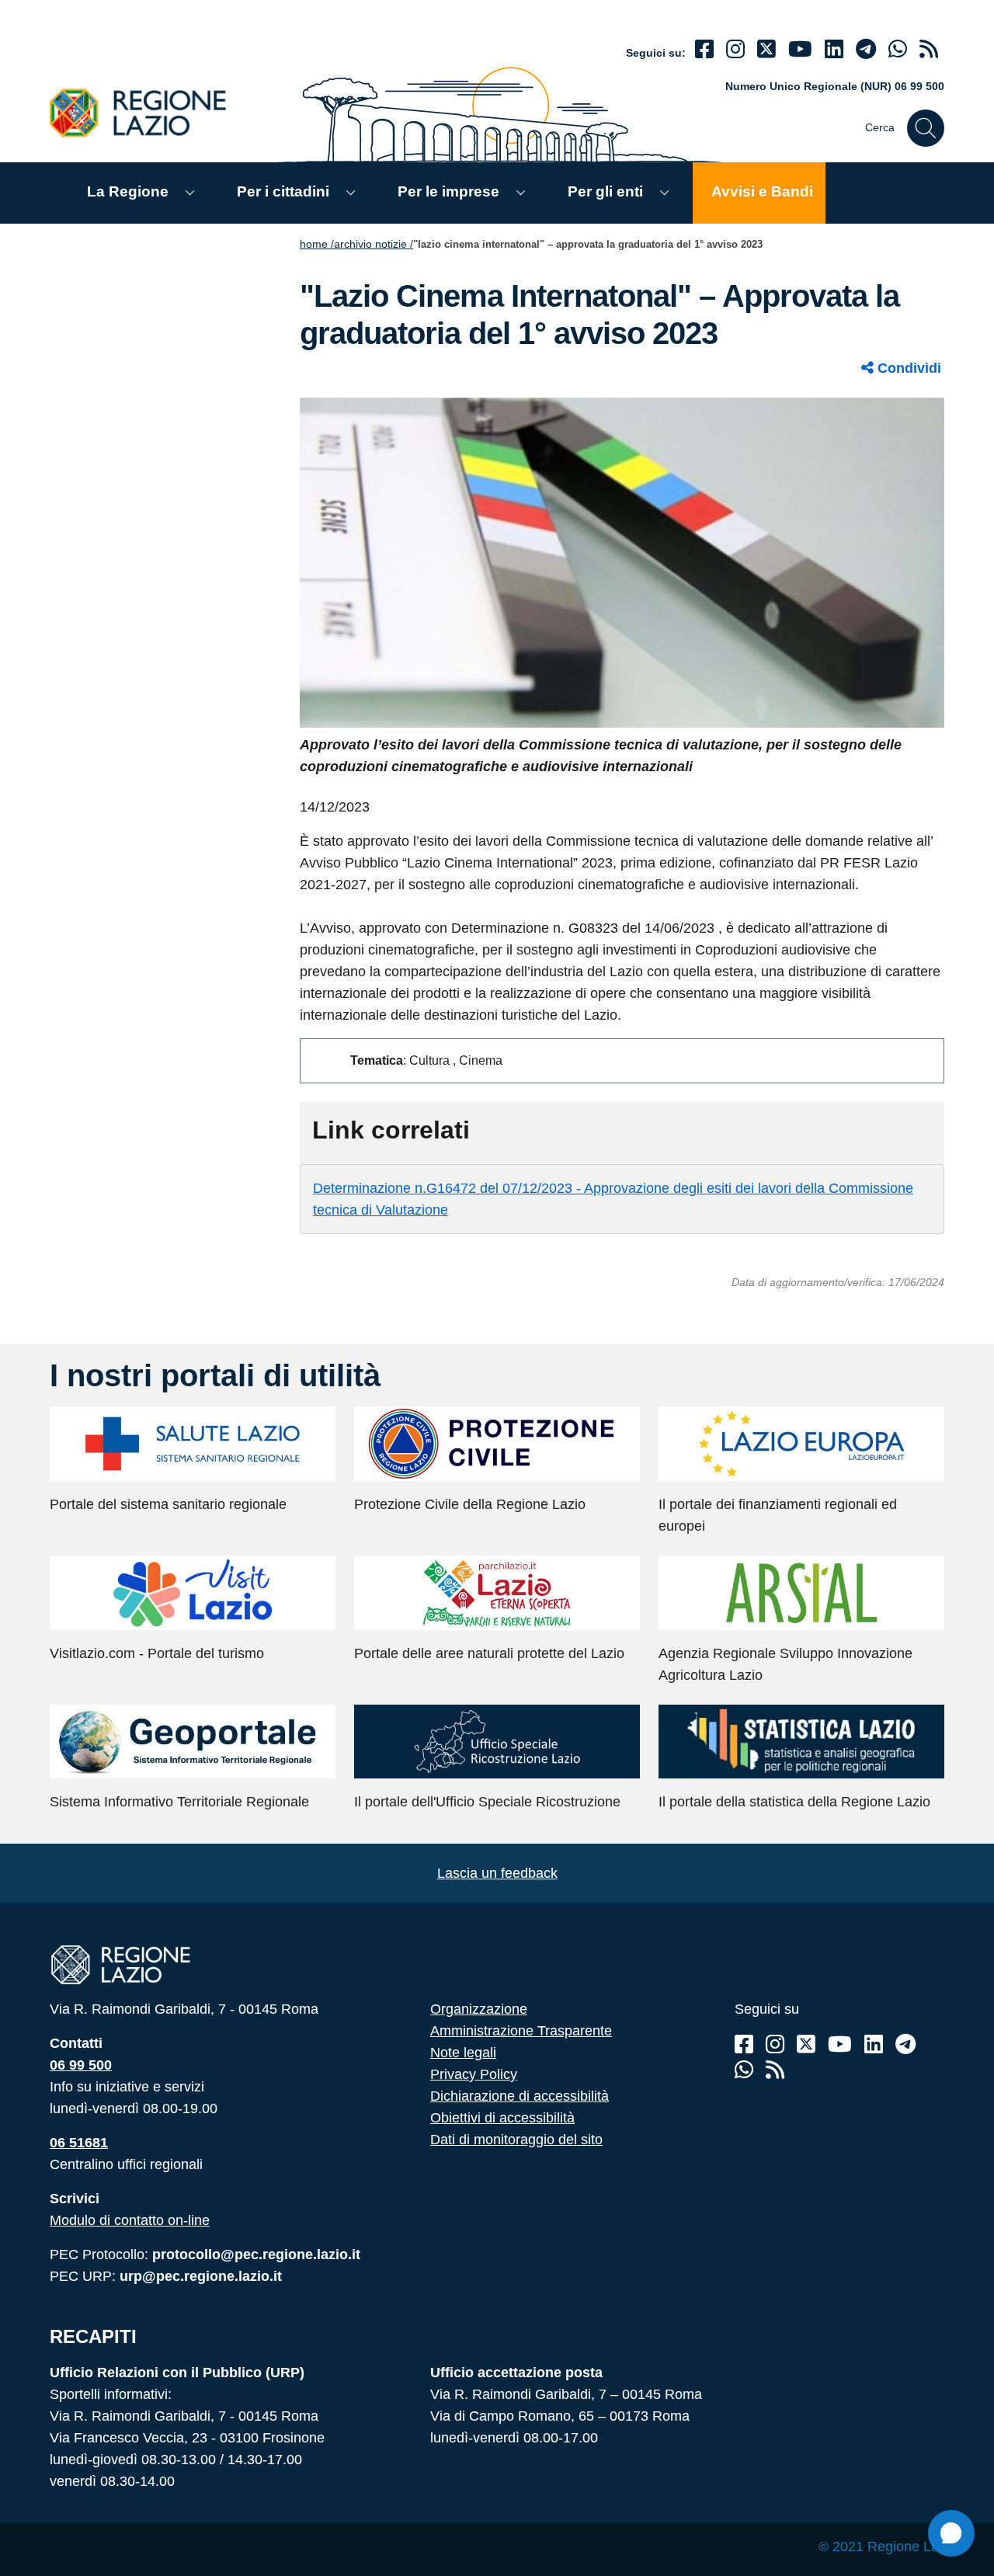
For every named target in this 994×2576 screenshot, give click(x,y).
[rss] (929, 49)
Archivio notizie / (374, 244)
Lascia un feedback (497, 1873)
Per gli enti (605, 191)
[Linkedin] (834, 49)
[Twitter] (766, 49)
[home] (147, 112)
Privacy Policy (474, 2074)
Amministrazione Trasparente (521, 2031)
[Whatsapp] (898, 49)
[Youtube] (800, 49)
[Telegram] (905, 2044)
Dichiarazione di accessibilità (520, 2096)
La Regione (128, 191)
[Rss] (775, 2070)
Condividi (907, 368)
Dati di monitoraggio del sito (516, 2140)
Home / (317, 244)
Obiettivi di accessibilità (502, 2118)
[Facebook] (704, 49)
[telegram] (866, 49)
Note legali (463, 2053)
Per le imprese (448, 191)
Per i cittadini (283, 191)
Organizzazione (479, 2009)
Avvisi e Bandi (762, 191)
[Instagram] (735, 49)
